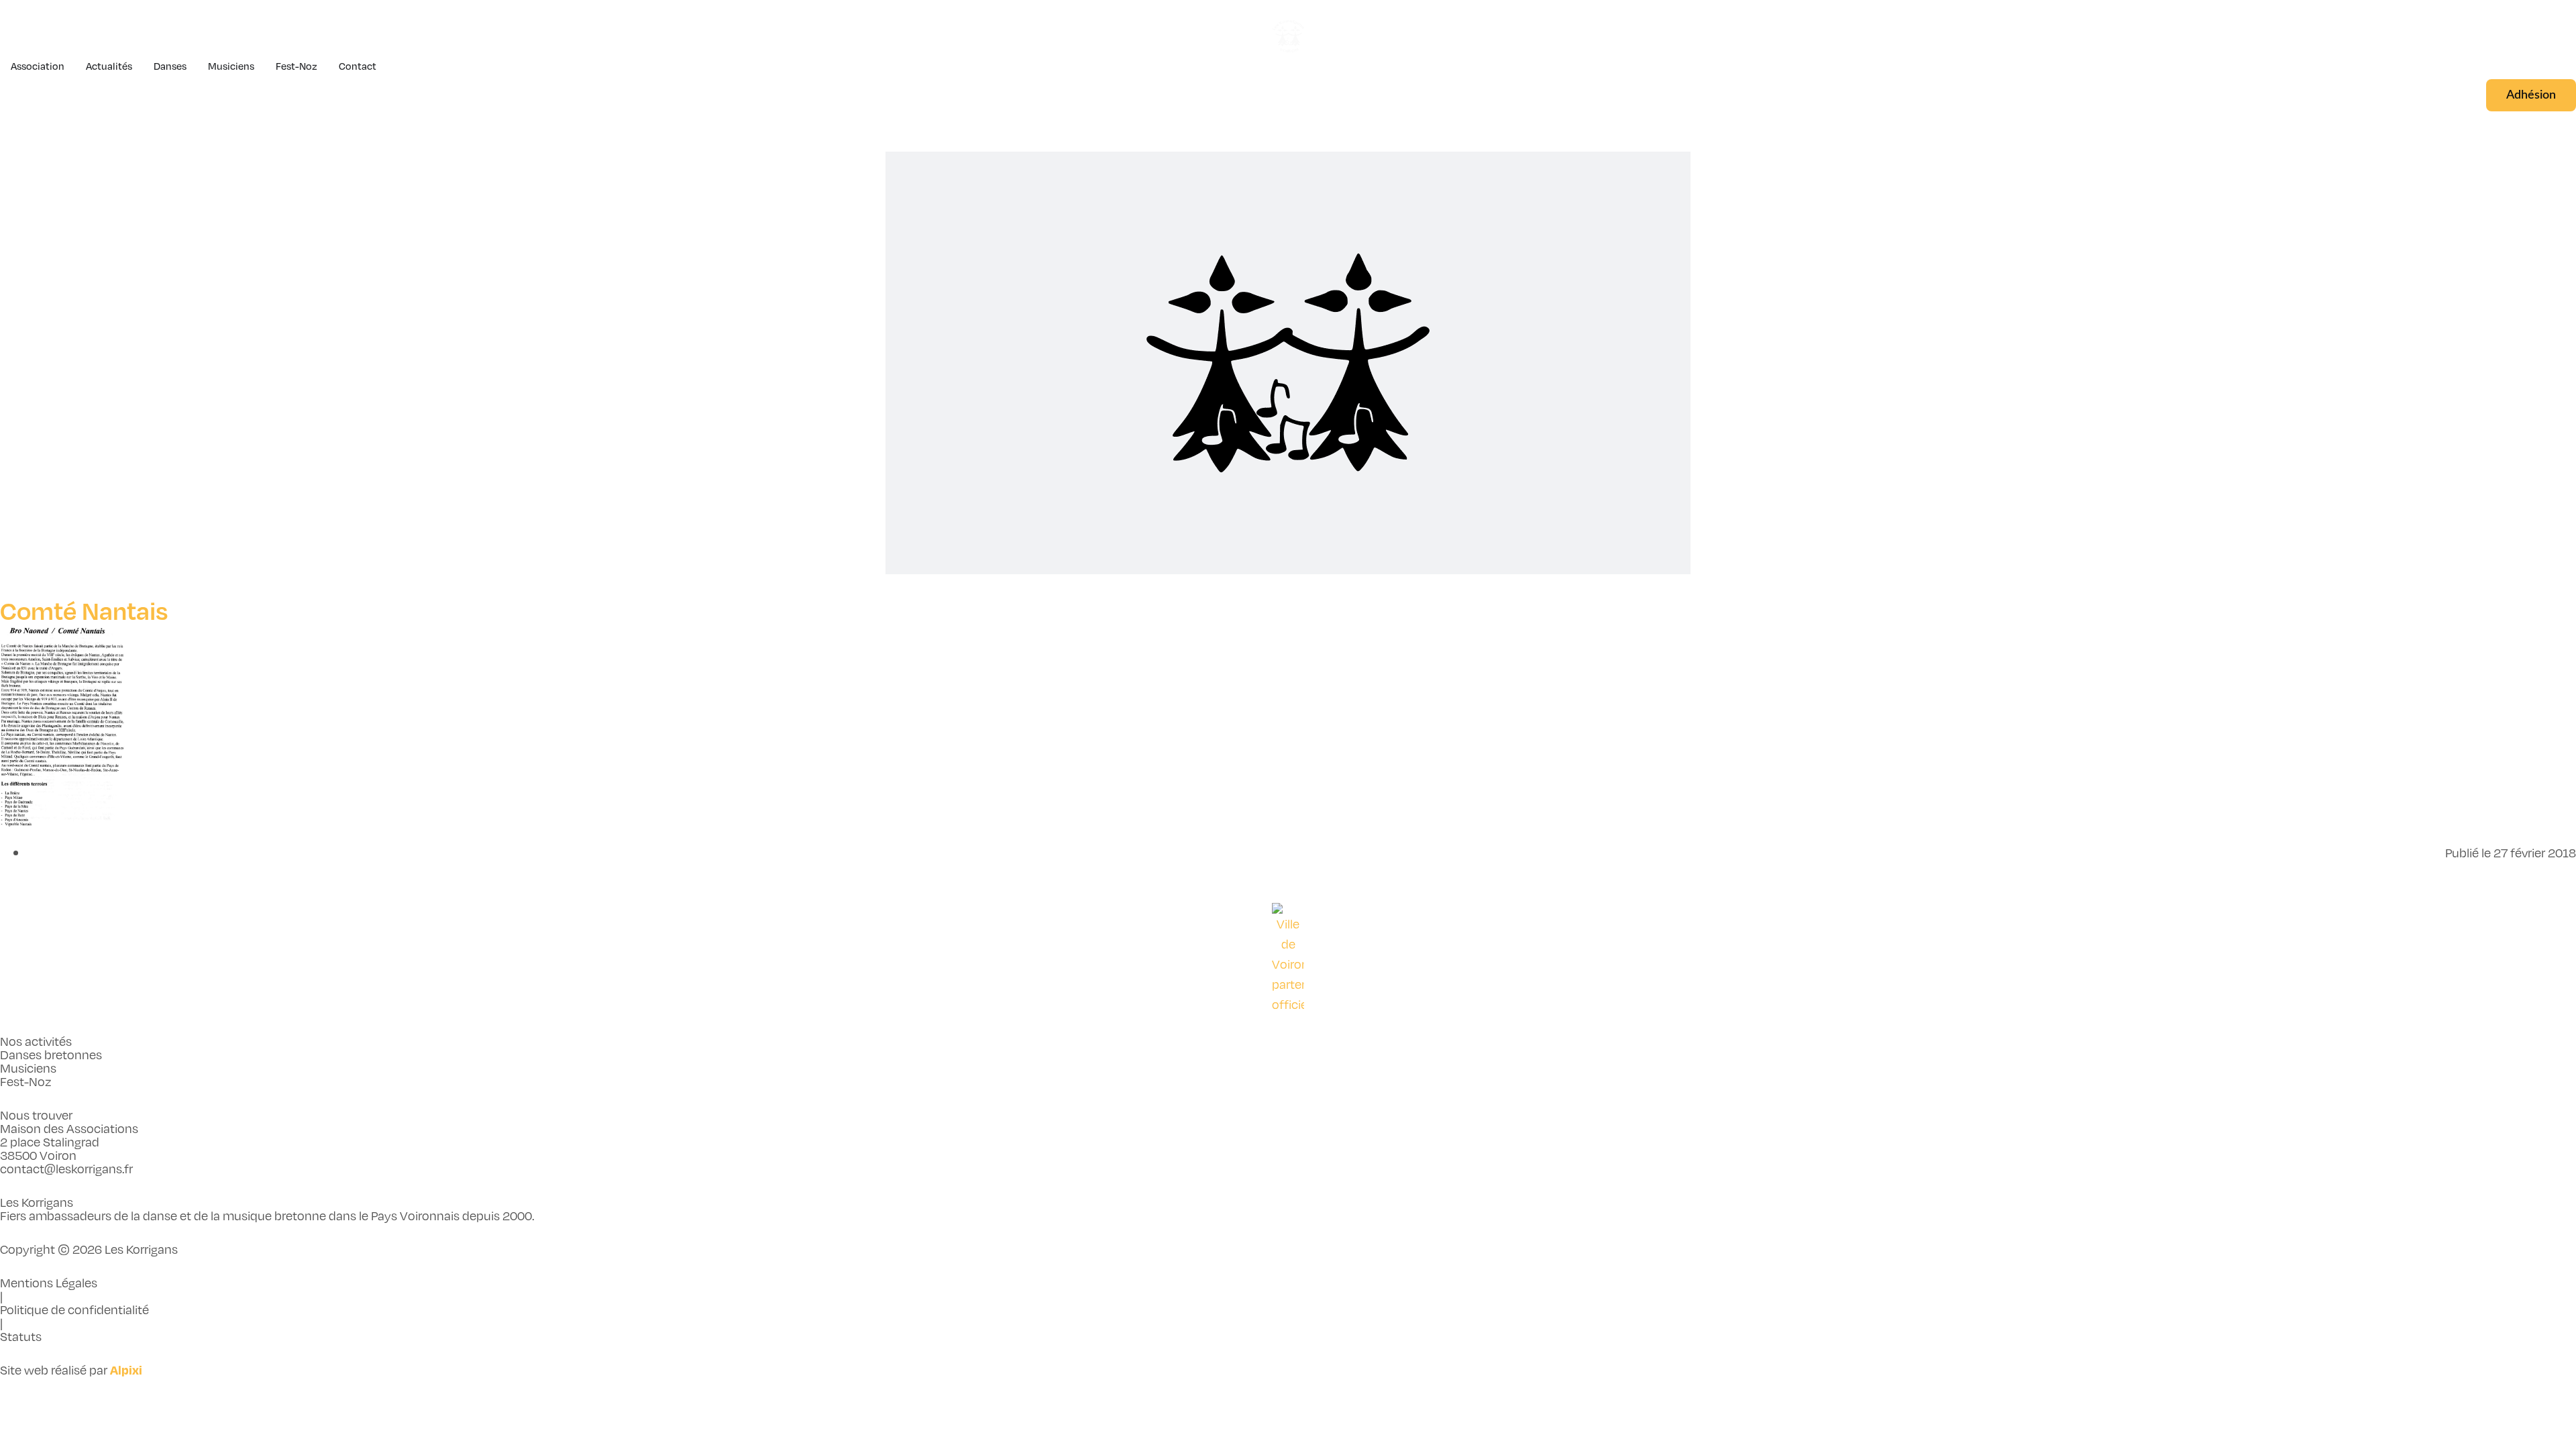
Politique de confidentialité (74, 1309)
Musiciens (28, 1068)
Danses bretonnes (51, 1054)
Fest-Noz (26, 1081)
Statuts (21, 1336)
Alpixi (126, 1370)
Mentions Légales (49, 1282)
